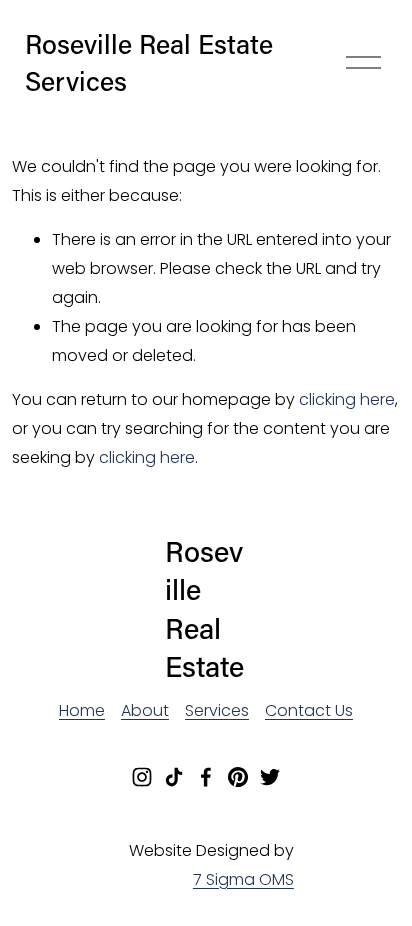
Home (82, 710)
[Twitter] (270, 777)
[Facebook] (206, 777)
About (145, 710)
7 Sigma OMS (243, 879)
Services (217, 710)
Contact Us (309, 710)
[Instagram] (142, 777)
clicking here (347, 399)
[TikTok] (174, 777)
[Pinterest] (238, 777)
